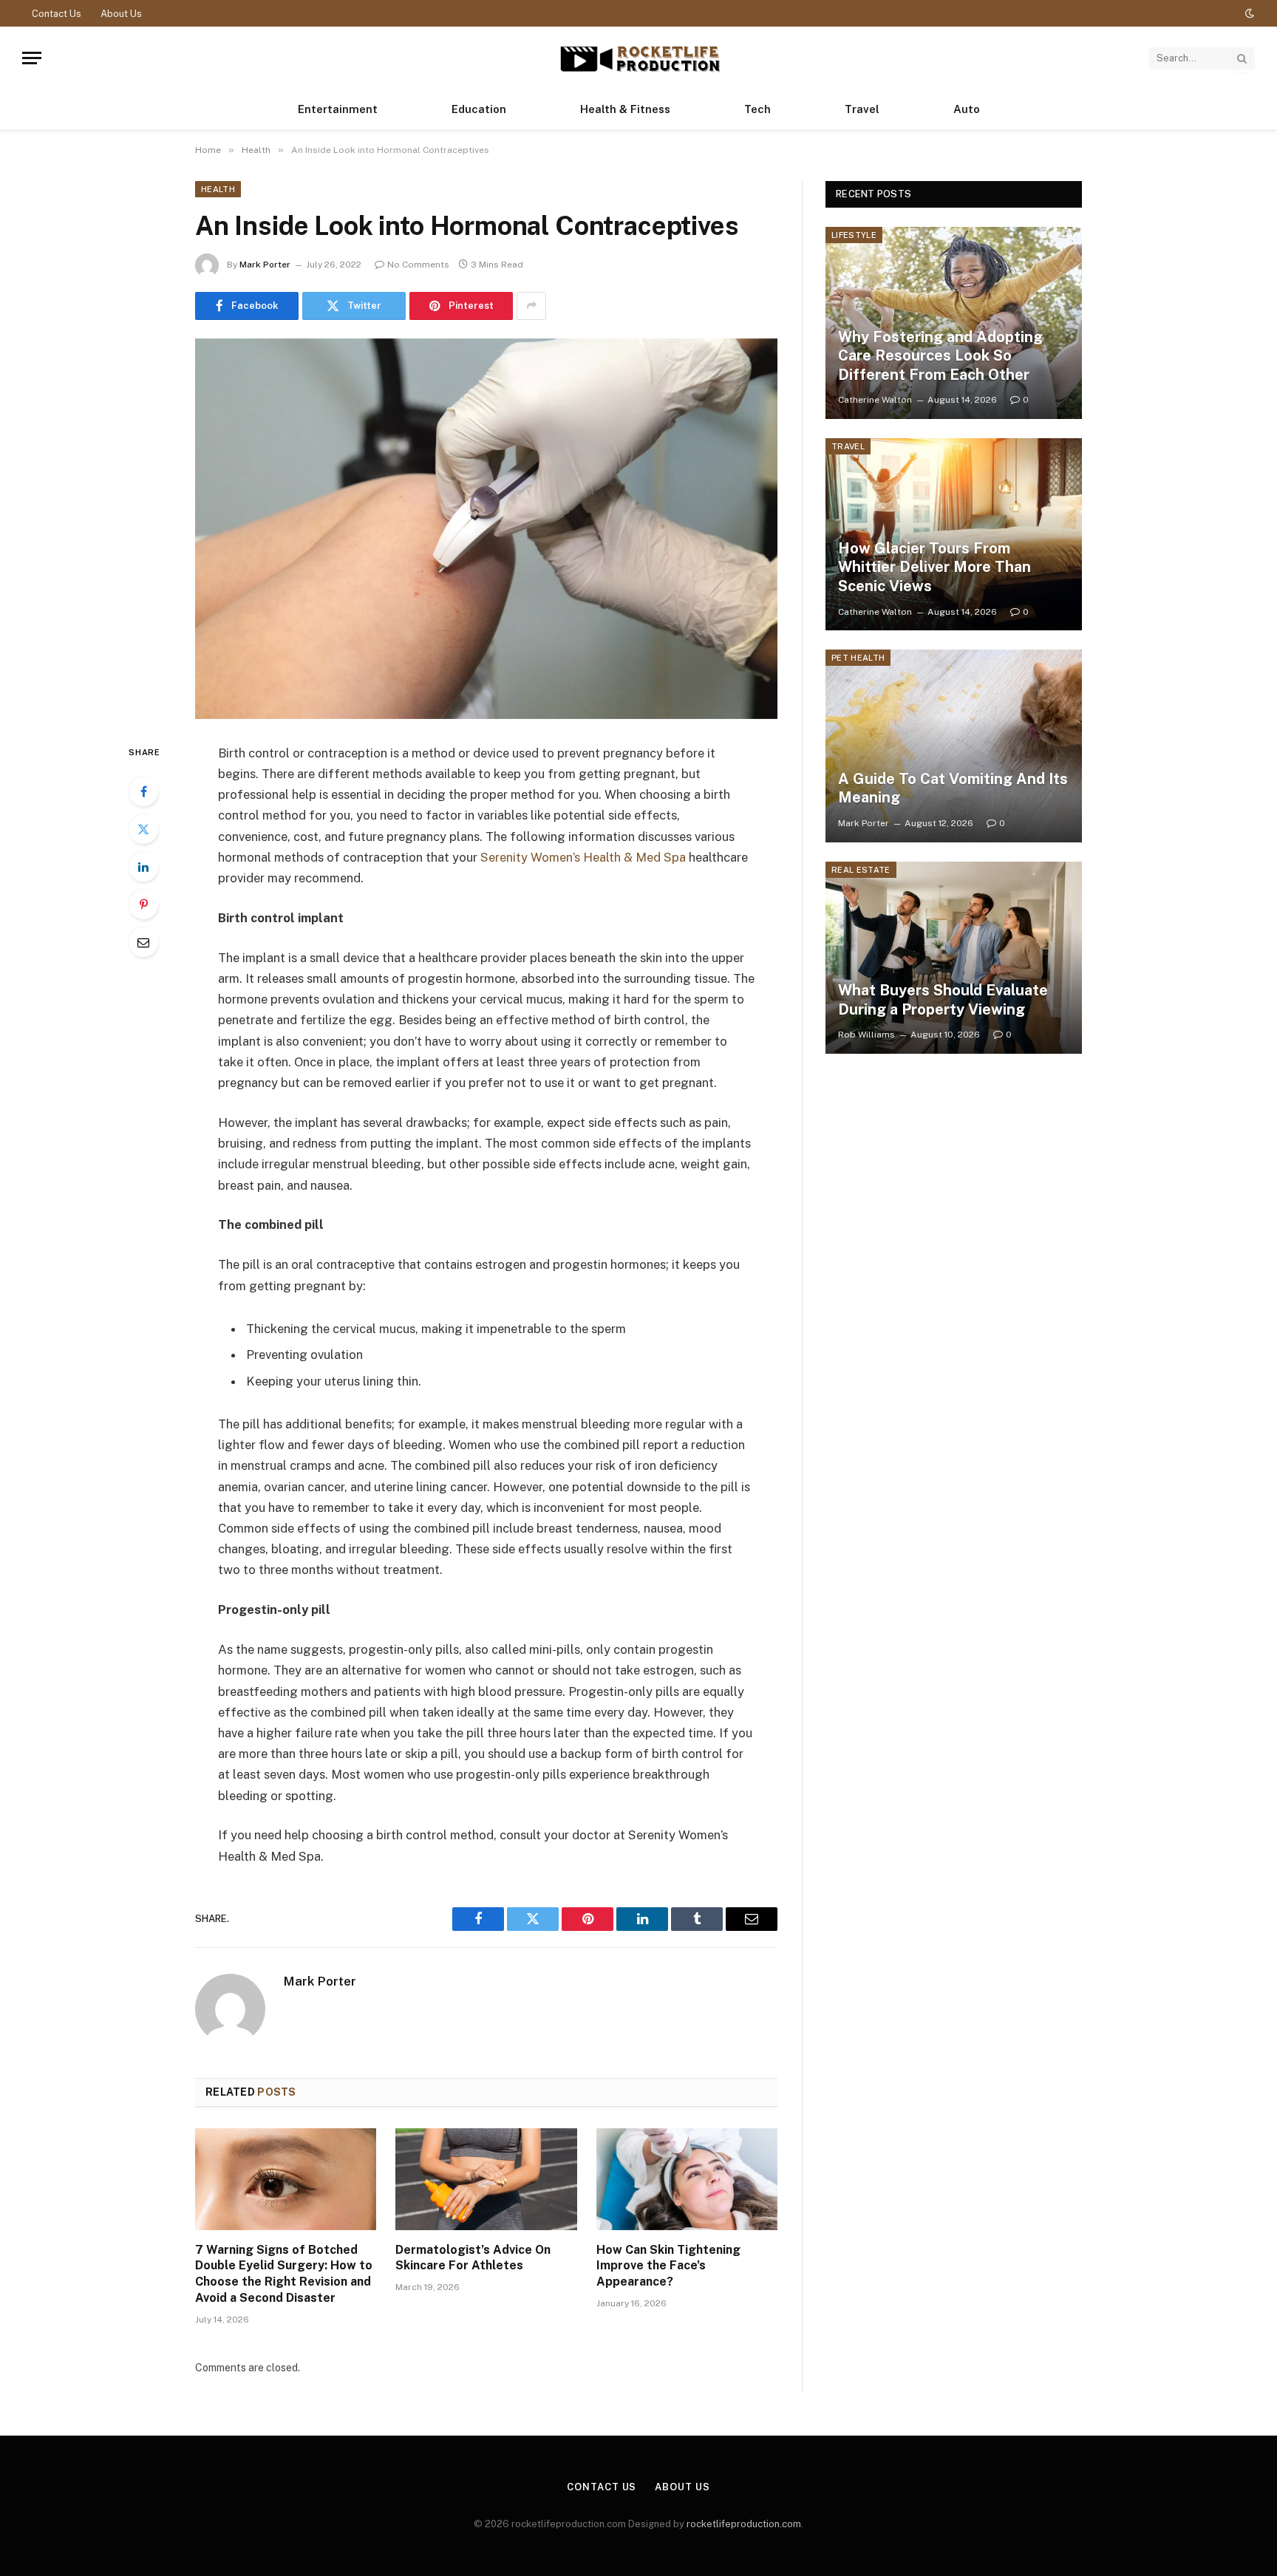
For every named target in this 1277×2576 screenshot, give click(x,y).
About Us (121, 14)
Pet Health (858, 658)
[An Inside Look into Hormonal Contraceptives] (486, 529)
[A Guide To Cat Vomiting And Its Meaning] (954, 746)
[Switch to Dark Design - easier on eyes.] (1248, 13)
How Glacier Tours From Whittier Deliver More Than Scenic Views (934, 567)
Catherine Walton (875, 400)
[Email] (143, 942)
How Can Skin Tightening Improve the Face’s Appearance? (668, 2266)
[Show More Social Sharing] (531, 306)
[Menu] (32, 58)
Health (218, 189)
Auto (967, 109)
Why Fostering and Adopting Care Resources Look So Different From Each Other (940, 356)
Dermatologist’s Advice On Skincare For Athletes (473, 2258)
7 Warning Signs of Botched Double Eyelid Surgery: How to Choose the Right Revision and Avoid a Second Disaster (284, 2274)
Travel (862, 109)
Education (479, 109)
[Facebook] (143, 791)
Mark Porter (265, 265)
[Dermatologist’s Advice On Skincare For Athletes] (486, 2179)
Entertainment (338, 109)
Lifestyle (854, 235)
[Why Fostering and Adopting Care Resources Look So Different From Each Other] (954, 323)
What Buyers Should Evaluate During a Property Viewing (943, 1000)
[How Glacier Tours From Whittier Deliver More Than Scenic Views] (954, 534)
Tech (757, 109)
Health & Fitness (625, 109)
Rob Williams (866, 1035)
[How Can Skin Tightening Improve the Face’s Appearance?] (687, 2179)
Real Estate (861, 870)
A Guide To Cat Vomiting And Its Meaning (953, 788)
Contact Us (57, 14)
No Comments (418, 265)
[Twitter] (143, 829)
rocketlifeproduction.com (744, 2524)
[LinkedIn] (143, 867)
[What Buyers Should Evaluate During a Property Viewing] (954, 958)
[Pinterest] (143, 904)
